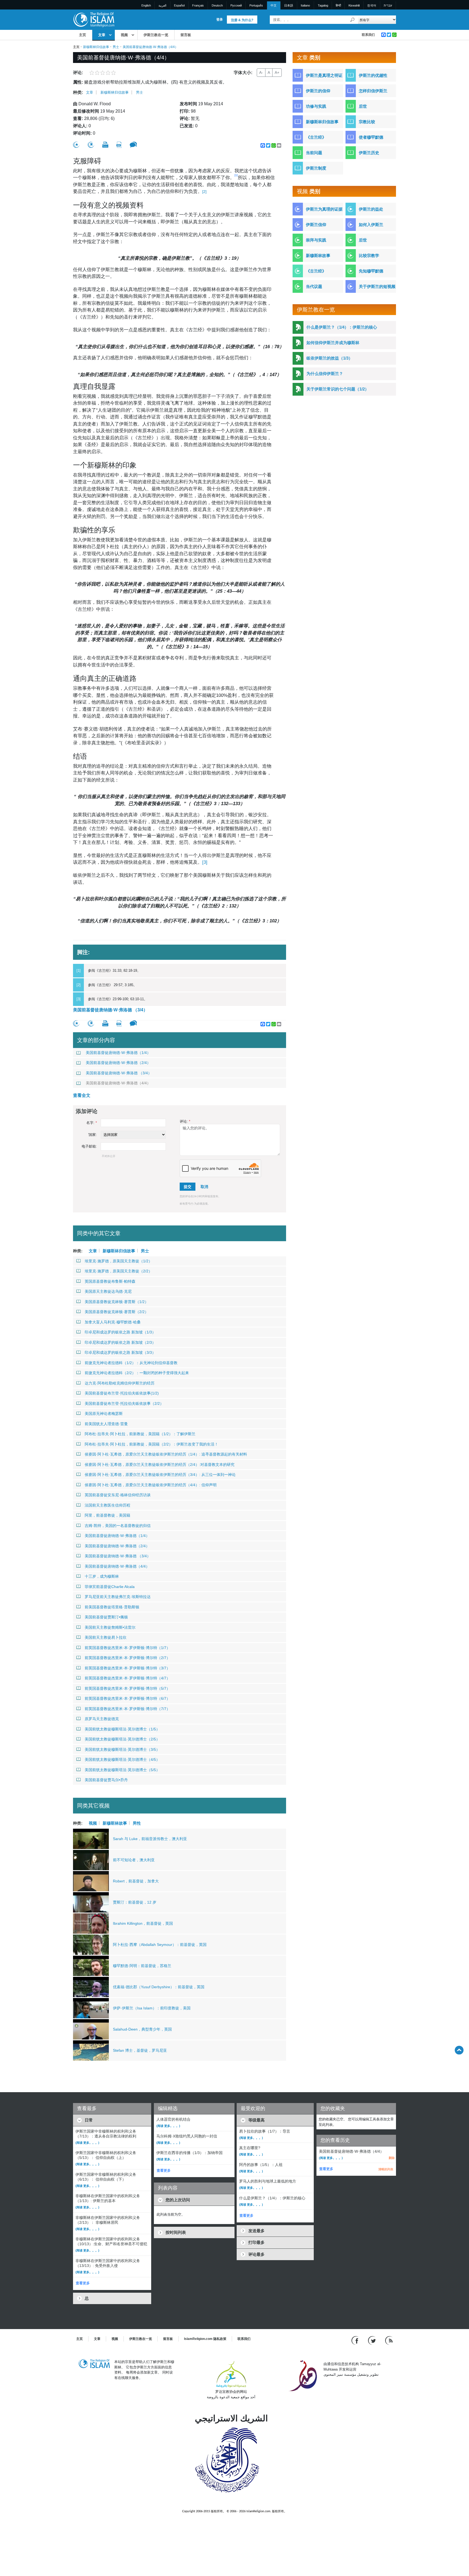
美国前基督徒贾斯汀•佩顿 (106, 1617)
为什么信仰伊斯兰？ (325, 374)
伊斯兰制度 (316, 168)
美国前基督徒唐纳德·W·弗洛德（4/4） (118, 1083)
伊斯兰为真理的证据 (324, 209)
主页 (83, 35)
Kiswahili (354, 5)
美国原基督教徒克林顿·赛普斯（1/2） (117, 1302)
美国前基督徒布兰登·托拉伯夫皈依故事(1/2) (122, 1393)
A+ (277, 72)
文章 (102, 35)
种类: (78, 92)
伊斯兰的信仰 (318, 91)
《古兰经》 (316, 137)
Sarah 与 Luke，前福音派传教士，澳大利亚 (150, 1839)
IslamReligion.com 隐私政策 (205, 2339)
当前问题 (314, 153)
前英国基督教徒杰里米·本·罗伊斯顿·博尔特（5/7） (127, 1688)
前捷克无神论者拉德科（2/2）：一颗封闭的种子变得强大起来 (137, 1373)
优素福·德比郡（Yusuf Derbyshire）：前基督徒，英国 (159, 1987)
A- (261, 72)
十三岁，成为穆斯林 (102, 1576)
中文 (274, 5)
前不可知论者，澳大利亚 (134, 1860)
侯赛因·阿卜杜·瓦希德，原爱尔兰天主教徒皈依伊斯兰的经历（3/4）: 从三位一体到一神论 (160, 1475)
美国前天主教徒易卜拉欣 (106, 1637)
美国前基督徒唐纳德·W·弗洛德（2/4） (118, 1063)
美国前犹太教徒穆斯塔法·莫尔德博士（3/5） (122, 1749)
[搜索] (353, 20)
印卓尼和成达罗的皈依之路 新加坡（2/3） (120, 1342)
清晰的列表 (386, 2169)
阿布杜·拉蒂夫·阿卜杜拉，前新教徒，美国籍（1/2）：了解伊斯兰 (140, 1434)
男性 (137, 1823)
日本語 (289, 5)
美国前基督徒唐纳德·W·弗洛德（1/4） (118, 1053)
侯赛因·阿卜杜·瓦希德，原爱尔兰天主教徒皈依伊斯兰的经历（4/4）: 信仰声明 (151, 1485)
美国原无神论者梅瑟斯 (104, 1414)
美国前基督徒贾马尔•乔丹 (106, 1780)
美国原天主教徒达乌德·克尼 (108, 1291)
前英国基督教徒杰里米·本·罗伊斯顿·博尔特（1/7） (127, 1648)
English (146, 5)
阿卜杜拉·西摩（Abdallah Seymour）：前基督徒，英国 (160, 1945)
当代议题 (314, 286)
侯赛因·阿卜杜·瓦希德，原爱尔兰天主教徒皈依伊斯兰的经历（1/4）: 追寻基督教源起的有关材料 (166, 1454)
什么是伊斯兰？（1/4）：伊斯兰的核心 (342, 327)
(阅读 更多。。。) (87, 2143)
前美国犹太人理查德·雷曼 (106, 1424)
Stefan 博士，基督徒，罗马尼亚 (140, 2050)
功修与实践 (316, 106)
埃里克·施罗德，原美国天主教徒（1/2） (118, 1261)
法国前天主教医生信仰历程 (107, 1505)
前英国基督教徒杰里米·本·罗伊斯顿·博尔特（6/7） (127, 1698)
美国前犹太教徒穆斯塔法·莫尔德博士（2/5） (122, 1739)
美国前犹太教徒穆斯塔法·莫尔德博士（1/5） (122, 1729)
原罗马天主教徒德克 (102, 1719)
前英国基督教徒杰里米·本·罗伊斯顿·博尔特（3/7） (127, 1668)
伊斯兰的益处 (371, 209)
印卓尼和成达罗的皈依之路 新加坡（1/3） (120, 1332)
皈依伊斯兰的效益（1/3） (329, 358)
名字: (92, 1123)
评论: (185, 1121)
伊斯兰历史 (369, 153)
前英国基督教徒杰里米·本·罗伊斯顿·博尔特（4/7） (127, 1678)
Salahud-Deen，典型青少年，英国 (142, 2029)
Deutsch (217, 5)
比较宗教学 (369, 255)
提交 (188, 1187)
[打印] (105, 145)
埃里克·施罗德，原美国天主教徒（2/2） (118, 1271)
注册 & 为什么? (242, 20)
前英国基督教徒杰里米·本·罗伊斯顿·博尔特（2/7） (127, 1658)
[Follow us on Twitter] (373, 2340)
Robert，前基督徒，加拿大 (136, 1881)
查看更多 (83, 2283)
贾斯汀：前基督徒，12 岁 (135, 1902)
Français (198, 5)
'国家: (93, 1135)
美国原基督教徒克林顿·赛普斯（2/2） (117, 1312)
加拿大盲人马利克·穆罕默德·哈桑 (113, 1322)
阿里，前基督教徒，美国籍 (107, 1515)
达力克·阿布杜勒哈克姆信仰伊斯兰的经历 (120, 1383)
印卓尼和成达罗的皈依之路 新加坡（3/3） (120, 1352)
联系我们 (368, 35)
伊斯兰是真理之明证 (324, 75)
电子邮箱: (89, 1146)
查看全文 (82, 1095)
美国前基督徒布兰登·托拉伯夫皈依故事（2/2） (124, 1403)
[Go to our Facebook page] (356, 2340)
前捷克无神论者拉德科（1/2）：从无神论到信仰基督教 (131, 1363)
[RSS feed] (389, 2340)
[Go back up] (459, 2050)
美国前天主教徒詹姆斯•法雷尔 (110, 1627)
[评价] (76, 145)
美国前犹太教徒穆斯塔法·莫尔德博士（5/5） (122, 1770)
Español (179, 5)
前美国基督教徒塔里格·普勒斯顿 (112, 1607)
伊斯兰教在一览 (156, 35)
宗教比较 (367, 122)
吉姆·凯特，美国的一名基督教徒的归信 (118, 1526)
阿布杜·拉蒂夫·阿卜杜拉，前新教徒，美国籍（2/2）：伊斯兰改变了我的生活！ (151, 1444)
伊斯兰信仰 (316, 225)
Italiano (305, 5)
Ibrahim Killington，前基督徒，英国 (143, 1923)
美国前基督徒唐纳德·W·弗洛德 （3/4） (110, 1010)
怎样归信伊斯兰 (373, 91)
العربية (162, 5)
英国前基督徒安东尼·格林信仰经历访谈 (118, 1495)
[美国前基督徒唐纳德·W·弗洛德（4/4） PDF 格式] (119, 145)
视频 (124, 35)
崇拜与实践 (316, 240)
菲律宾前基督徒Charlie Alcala (110, 1587)
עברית (388, 5)
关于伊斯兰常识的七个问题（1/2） (338, 389)
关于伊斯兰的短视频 (377, 286)
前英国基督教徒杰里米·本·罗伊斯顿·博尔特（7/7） (127, 1709)
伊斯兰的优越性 (373, 75)
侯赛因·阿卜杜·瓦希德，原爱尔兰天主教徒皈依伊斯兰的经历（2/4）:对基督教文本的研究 (160, 1465)
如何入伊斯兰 (371, 225)
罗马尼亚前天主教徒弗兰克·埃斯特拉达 (118, 1597)
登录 (220, 20)
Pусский (236, 5)
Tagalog (323, 5)
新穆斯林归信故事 (96, 47)
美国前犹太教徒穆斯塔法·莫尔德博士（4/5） (122, 1759)
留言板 (186, 35)
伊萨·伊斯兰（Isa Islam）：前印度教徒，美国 (152, 2008)
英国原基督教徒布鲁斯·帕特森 (110, 1281)
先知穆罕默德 (371, 271)
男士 (116, 47)
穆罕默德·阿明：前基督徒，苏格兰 (142, 1966)
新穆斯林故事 (115, 1823)
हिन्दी (338, 5)
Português (256, 5)
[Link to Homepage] (94, 19)
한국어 (372, 5)
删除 (392, 2158)
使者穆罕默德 (371, 137)
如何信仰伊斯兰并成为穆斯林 (333, 343)
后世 (363, 106)
